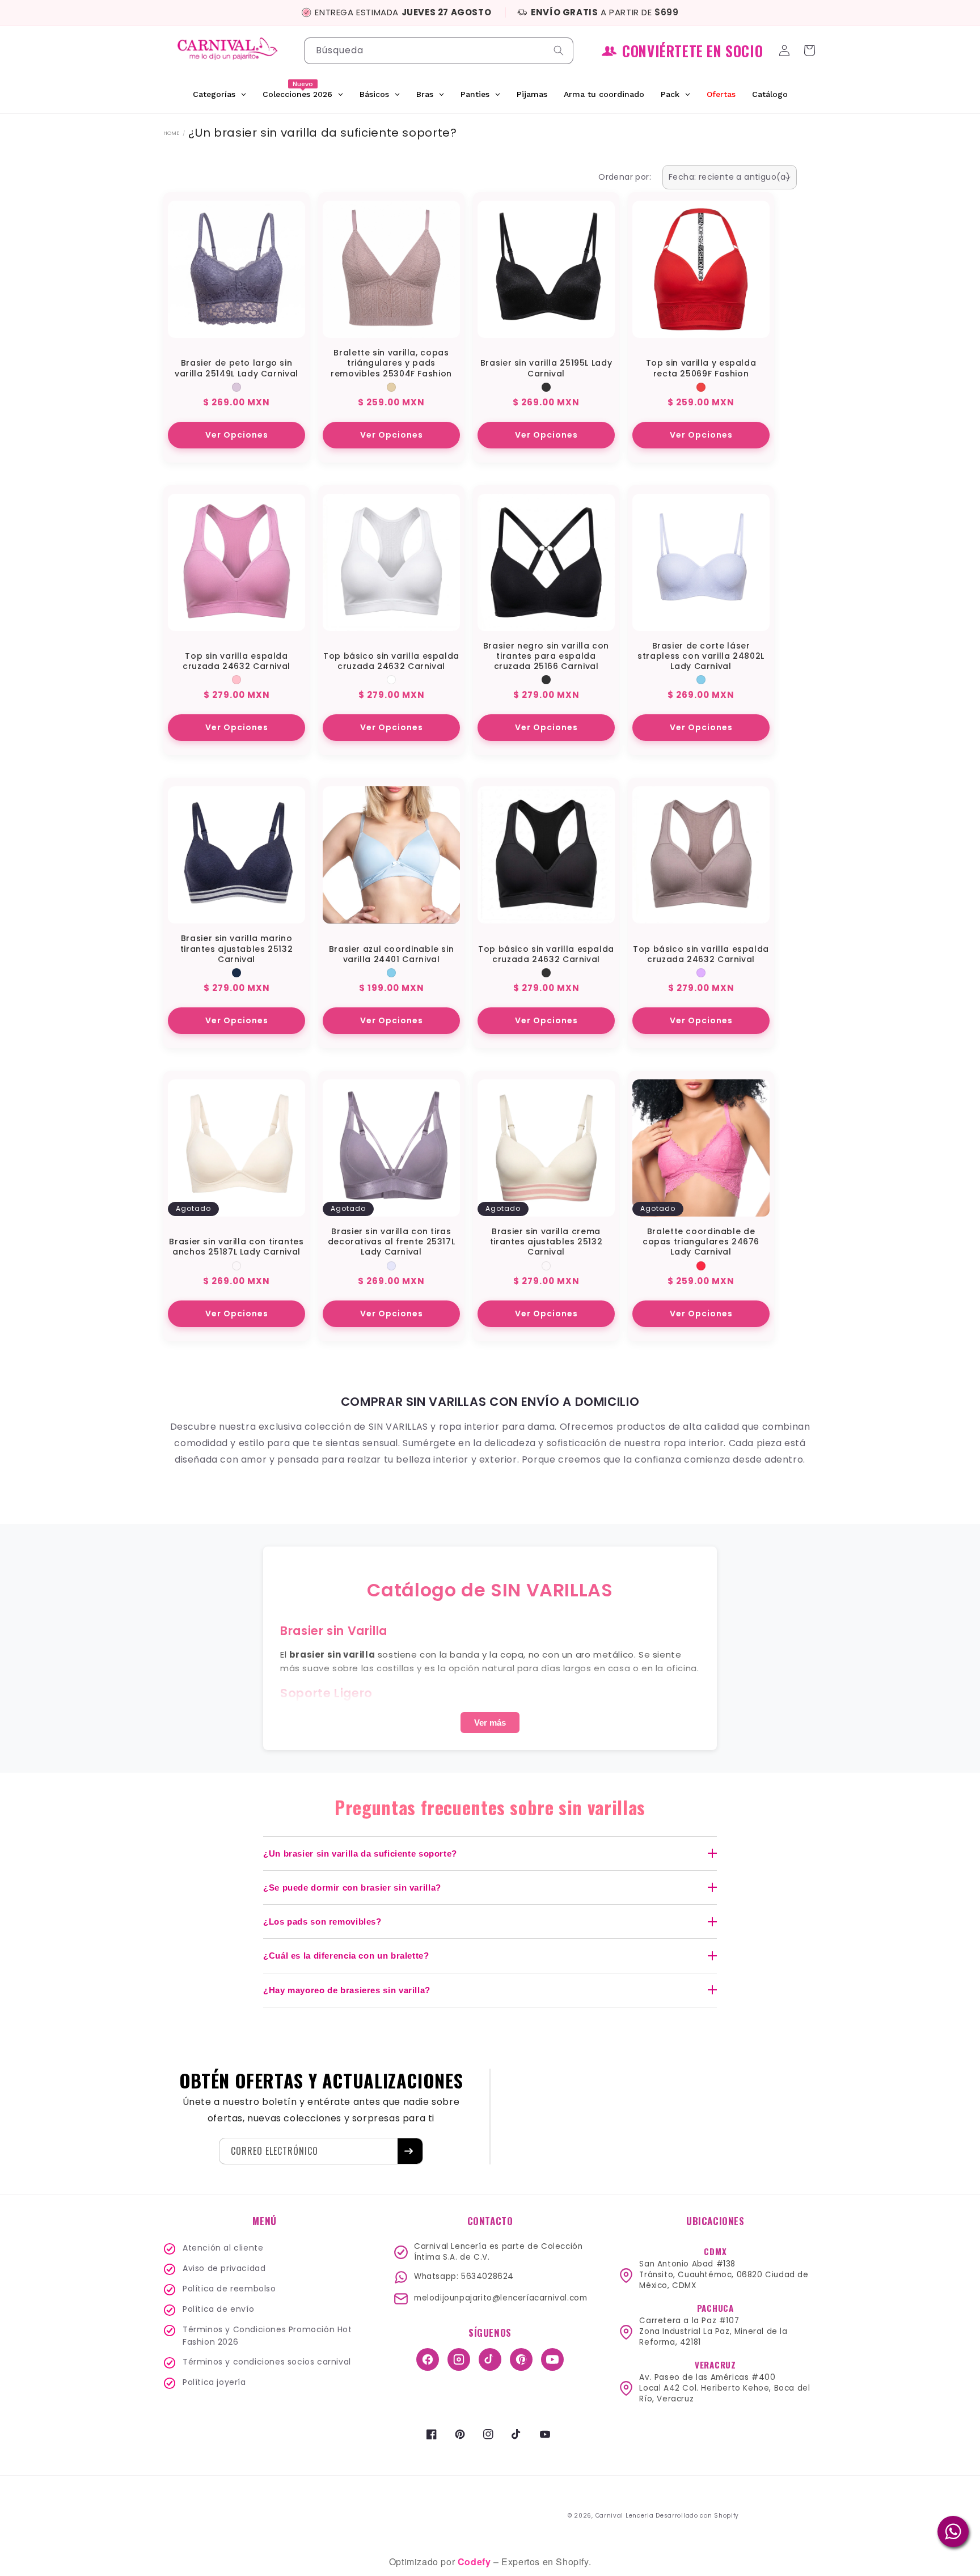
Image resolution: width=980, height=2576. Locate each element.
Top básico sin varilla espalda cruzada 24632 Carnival (391, 661)
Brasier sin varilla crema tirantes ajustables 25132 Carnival (546, 1242)
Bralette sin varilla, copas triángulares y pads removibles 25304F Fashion (391, 363)
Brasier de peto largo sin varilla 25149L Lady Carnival (236, 368)
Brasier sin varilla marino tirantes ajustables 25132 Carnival (237, 949)
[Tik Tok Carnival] (490, 2359)
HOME (171, 133)
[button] (811, 50)
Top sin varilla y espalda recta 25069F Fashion (701, 368)
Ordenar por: (625, 177)
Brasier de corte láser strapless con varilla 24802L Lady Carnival (701, 656)
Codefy (476, 2562)
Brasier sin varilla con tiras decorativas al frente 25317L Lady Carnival (392, 1242)
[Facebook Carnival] (428, 2359)
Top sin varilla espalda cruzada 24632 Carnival (236, 661)
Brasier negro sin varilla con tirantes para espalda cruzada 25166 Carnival (546, 656)
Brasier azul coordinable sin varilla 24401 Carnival (392, 954)
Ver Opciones (237, 435)
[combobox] (439, 51)
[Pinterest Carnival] (521, 2359)
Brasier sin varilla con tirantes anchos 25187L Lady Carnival (236, 1247)
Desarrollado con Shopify (697, 2516)
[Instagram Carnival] (459, 2359)
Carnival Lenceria (625, 2516)
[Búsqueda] (560, 50)
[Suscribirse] (410, 2151)
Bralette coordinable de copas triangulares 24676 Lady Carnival (701, 1242)
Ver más (490, 1723)
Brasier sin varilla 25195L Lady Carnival (546, 368)
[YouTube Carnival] (552, 2359)
